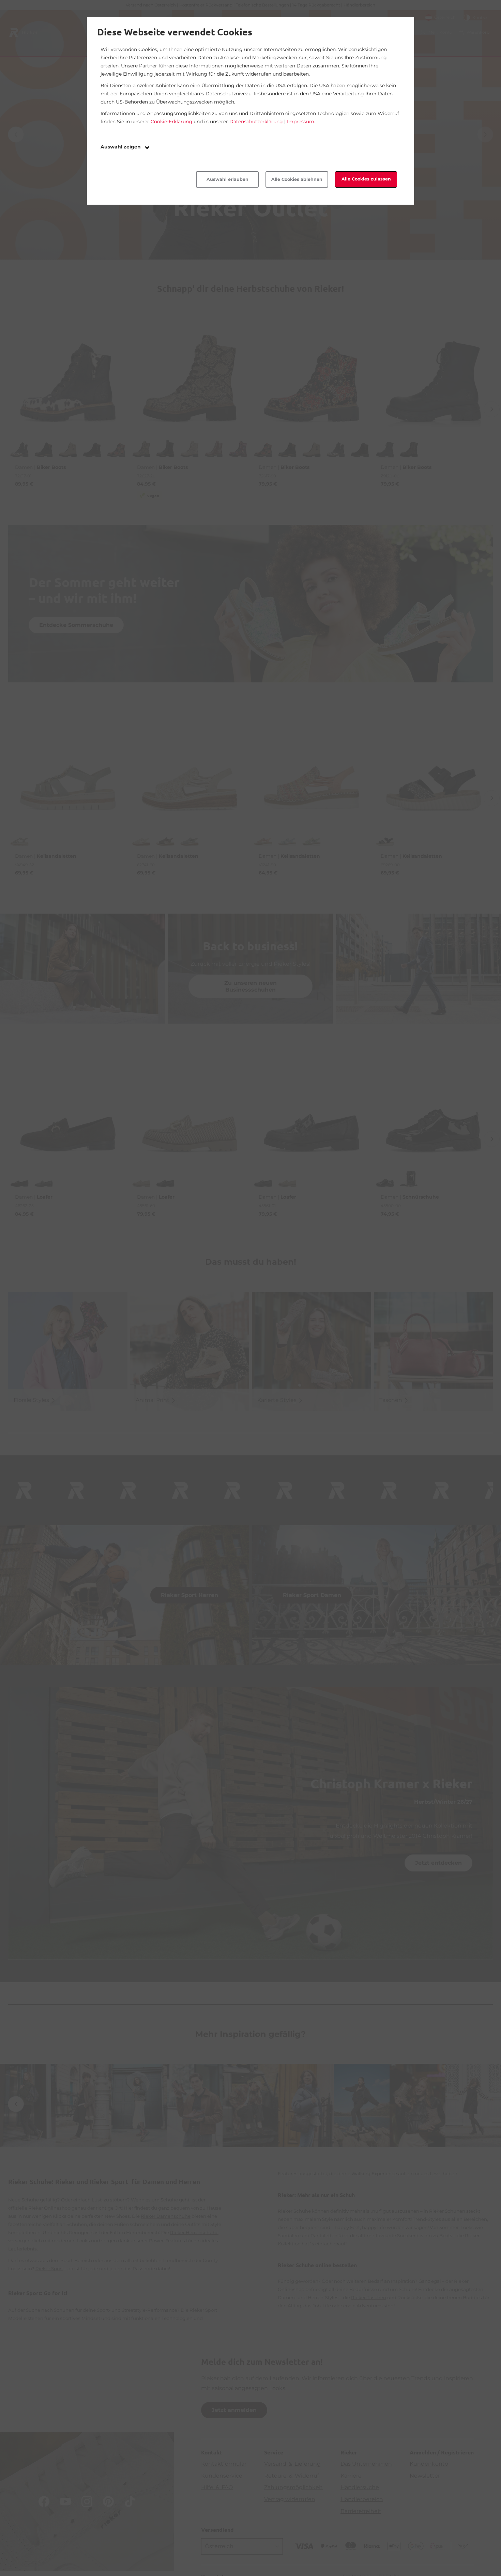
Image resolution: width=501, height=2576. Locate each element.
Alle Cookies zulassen (366, 179)
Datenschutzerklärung (256, 122)
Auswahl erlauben (227, 179)
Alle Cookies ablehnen (297, 179)
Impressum (301, 122)
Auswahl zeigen (121, 147)
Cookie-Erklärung (171, 122)
